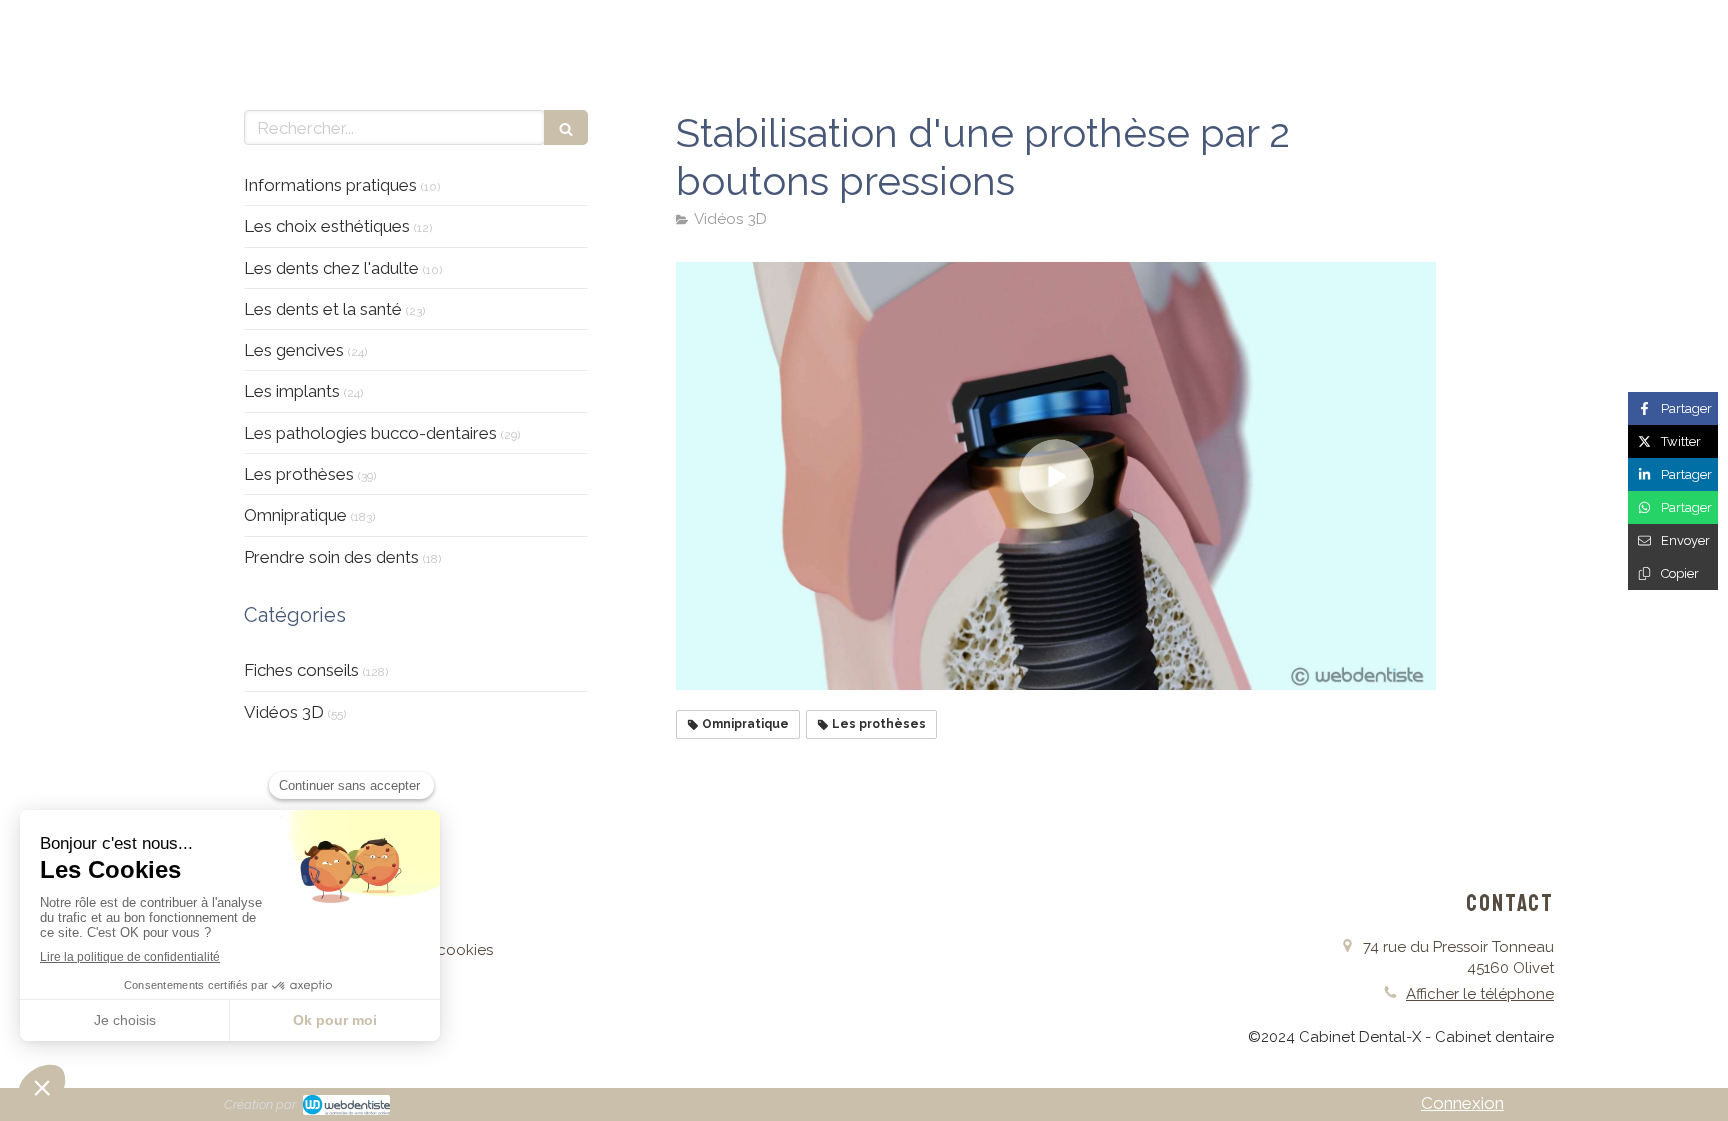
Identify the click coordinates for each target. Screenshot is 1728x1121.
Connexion (1462, 1103)
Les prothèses (299, 474)
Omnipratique (295, 515)
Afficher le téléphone (1480, 994)
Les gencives (294, 350)
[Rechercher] (566, 127)
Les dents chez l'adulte (331, 268)
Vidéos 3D (284, 712)
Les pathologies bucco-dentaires (370, 433)
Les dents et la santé (323, 309)
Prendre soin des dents (331, 557)
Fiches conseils (301, 670)
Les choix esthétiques (327, 226)
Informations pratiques (330, 185)
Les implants (292, 391)
